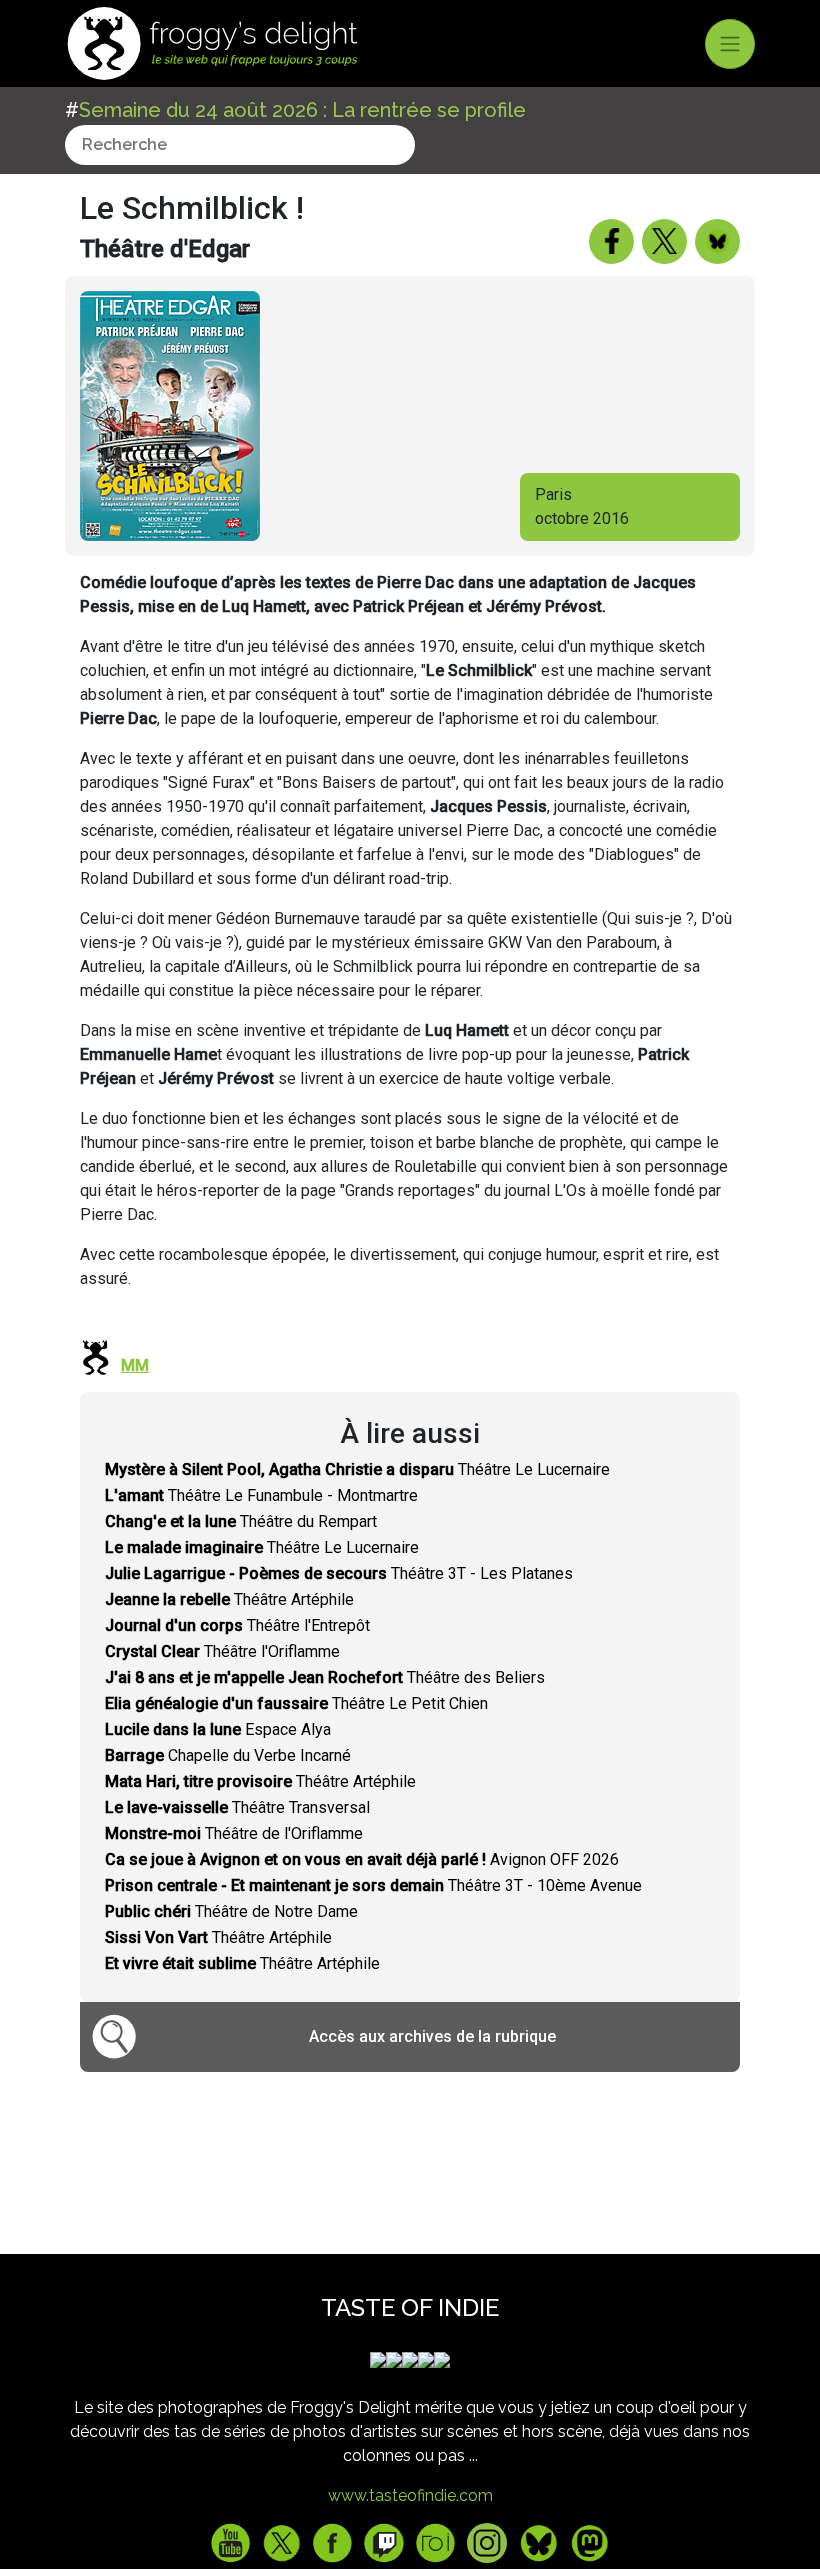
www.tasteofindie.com (410, 2495)
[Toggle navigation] (730, 44)
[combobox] (240, 145)
